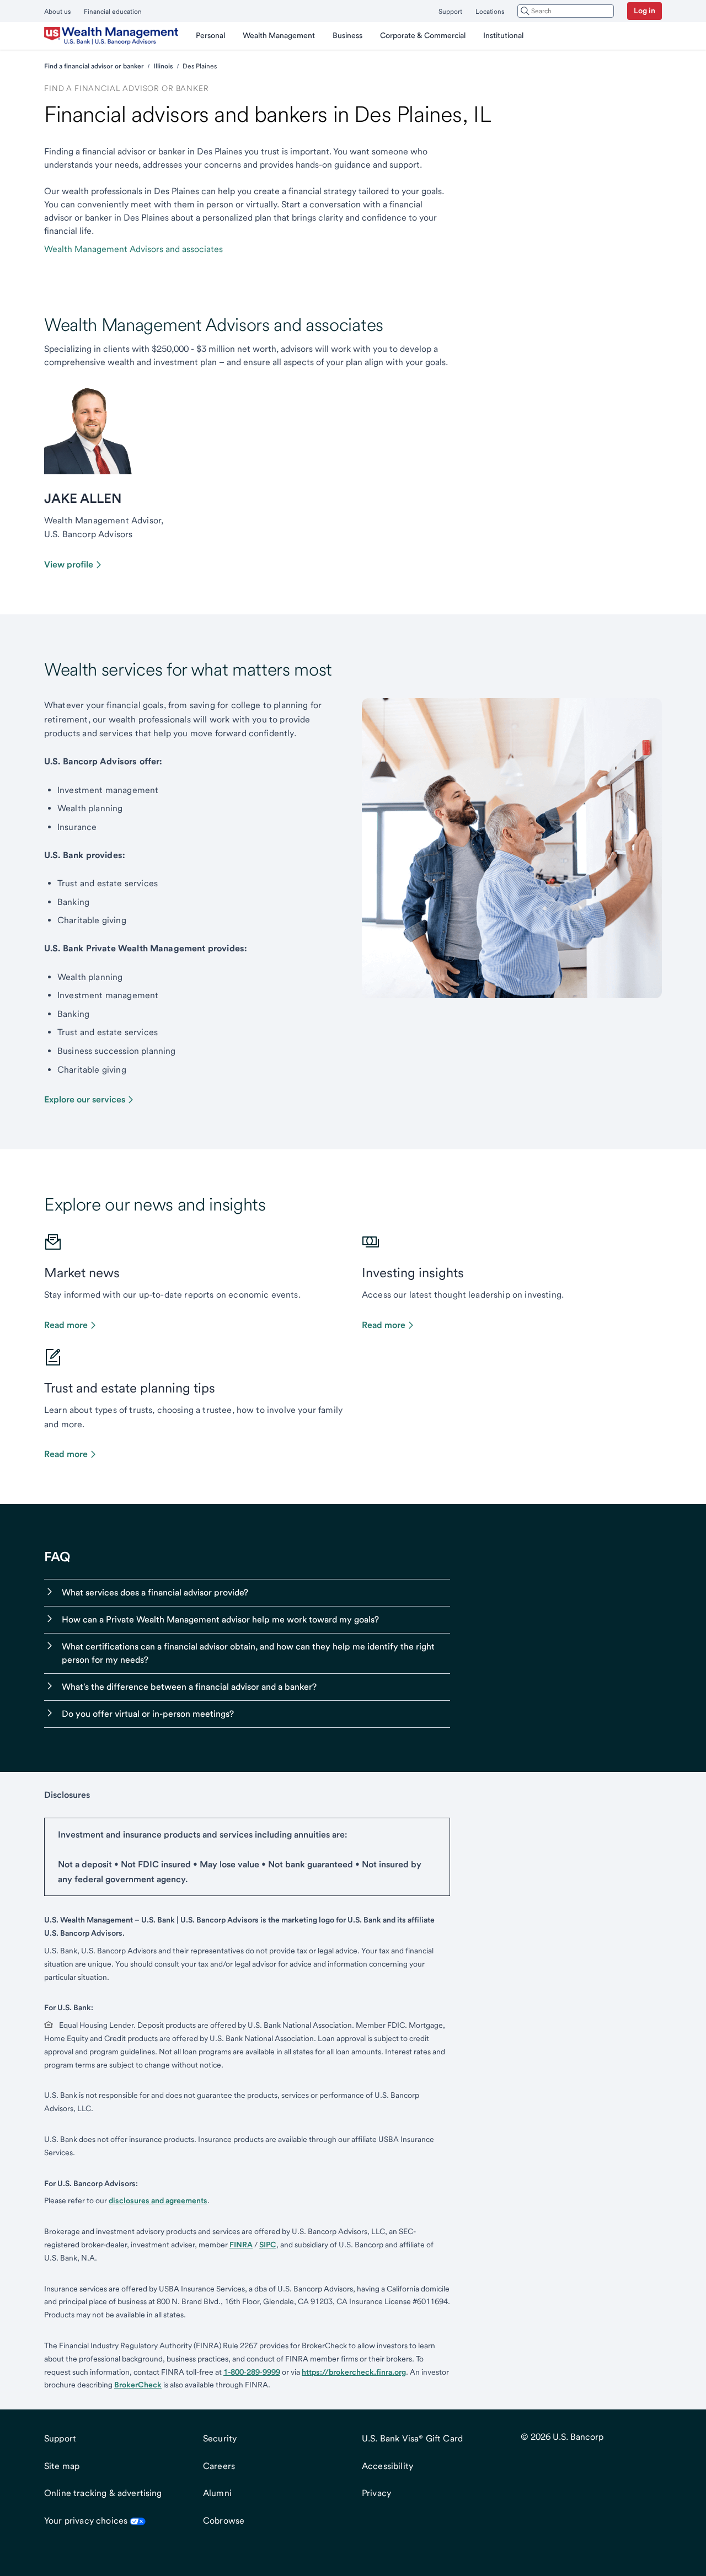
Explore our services (85, 1099)
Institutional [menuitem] (503, 35)
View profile (69, 564)
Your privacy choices (86, 2521)
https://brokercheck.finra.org (354, 2372)
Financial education (113, 12)
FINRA (241, 2245)
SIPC (268, 2245)
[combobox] (566, 11)
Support (450, 12)
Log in (645, 10)
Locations (490, 12)
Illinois (163, 66)
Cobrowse (224, 2521)
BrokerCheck (138, 2385)
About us (57, 12)
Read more (66, 1325)
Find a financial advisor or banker (94, 66)
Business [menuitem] (347, 35)
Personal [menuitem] (210, 35)
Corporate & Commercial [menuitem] (423, 35)
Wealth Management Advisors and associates (133, 249)
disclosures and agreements (158, 2200)
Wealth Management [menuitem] (279, 35)
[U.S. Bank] (111, 36)
